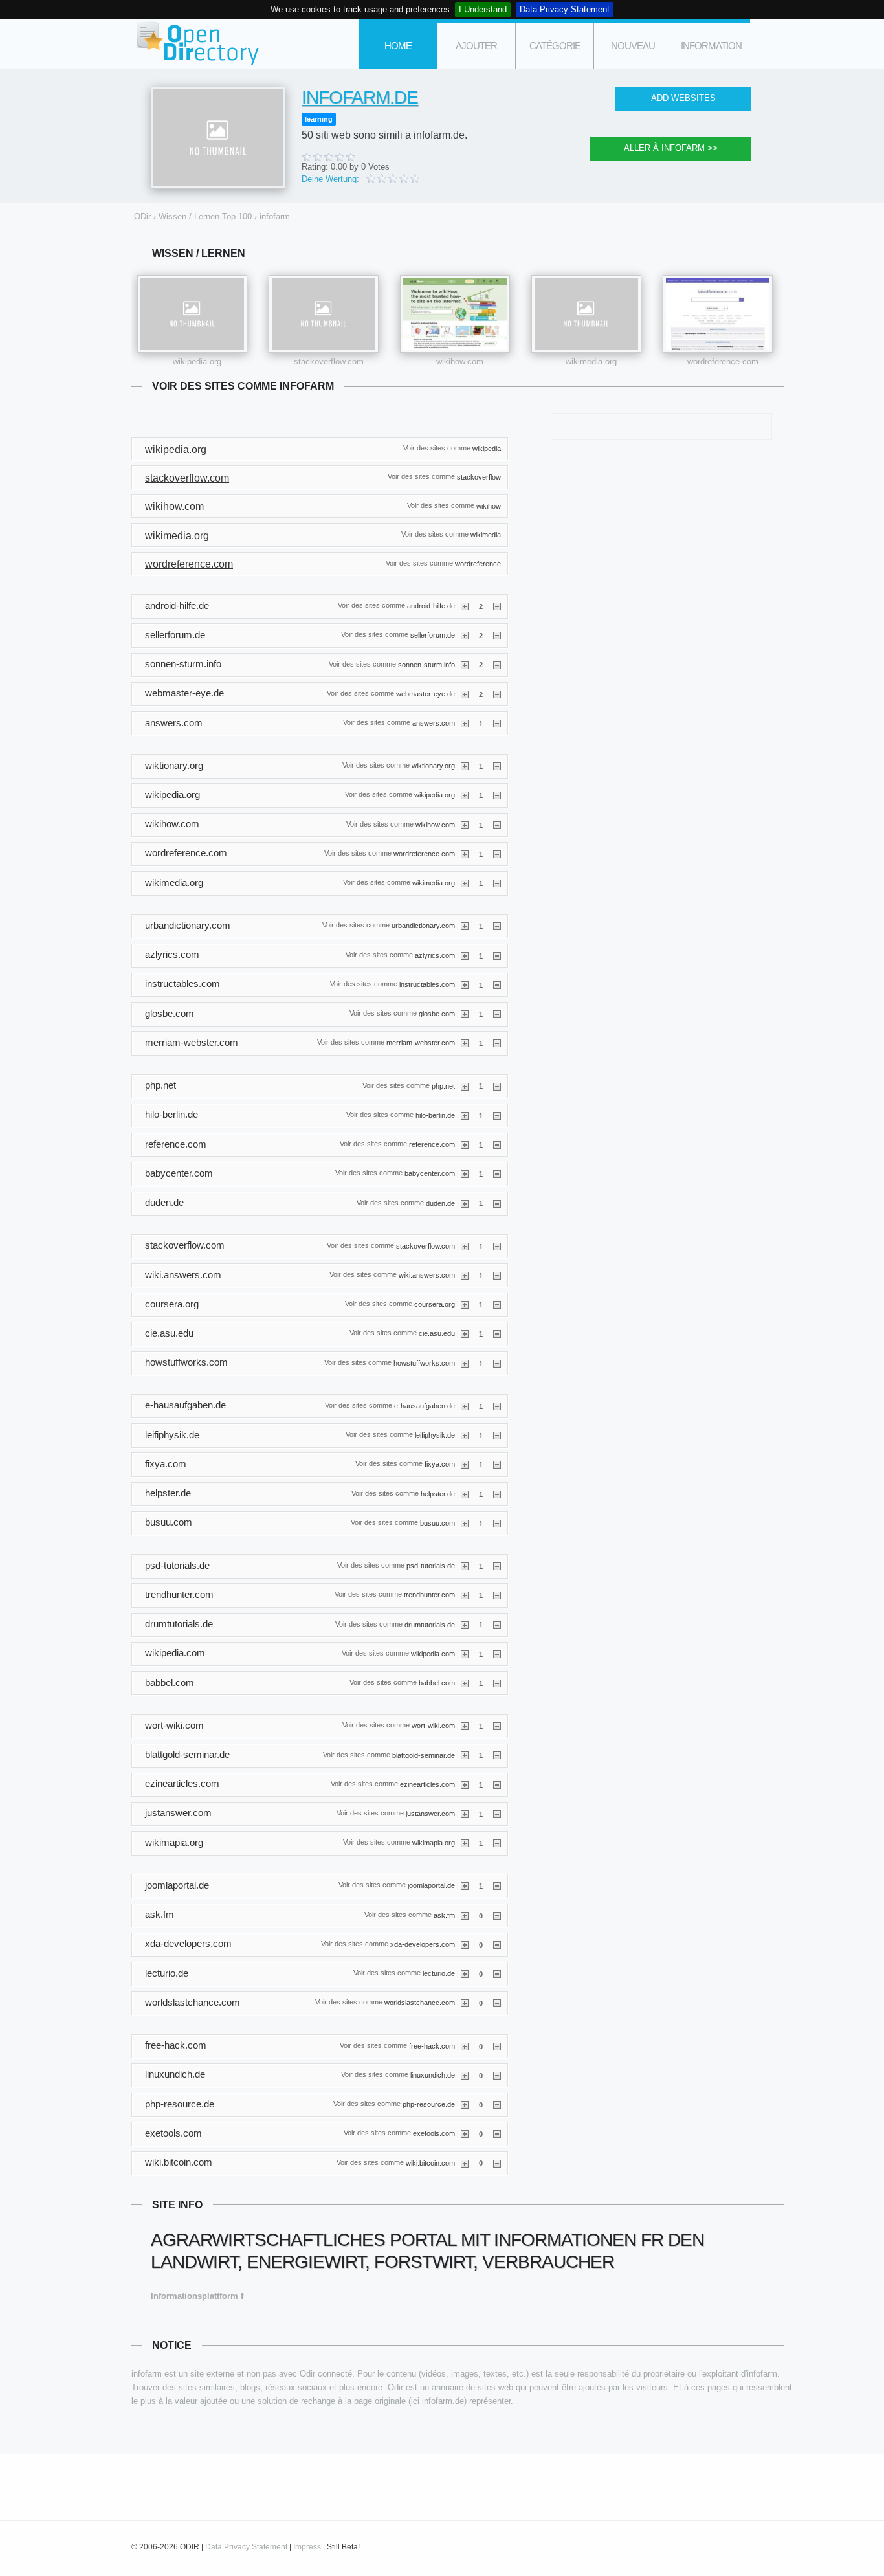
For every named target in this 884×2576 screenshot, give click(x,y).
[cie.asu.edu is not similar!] (497, 1333)
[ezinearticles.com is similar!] (465, 1784)
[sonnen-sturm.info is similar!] (465, 664)
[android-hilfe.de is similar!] (465, 606)
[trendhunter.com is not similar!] (497, 1595)
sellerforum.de (433, 635)
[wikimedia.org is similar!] (465, 883)
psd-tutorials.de (431, 1566)
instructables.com (427, 984)
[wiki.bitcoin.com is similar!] (465, 2162)
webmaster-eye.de (425, 693)
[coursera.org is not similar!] (497, 1304)
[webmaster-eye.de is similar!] (465, 694)
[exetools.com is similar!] (465, 2133)
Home (398, 46)
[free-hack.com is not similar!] (497, 2046)
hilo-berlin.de (435, 1115)
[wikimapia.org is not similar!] (497, 1843)
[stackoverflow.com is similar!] (465, 1246)
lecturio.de (439, 1973)
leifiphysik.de (435, 1435)
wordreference (478, 563)
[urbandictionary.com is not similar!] (497, 926)
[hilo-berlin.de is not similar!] (497, 1115)
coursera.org (435, 1304)
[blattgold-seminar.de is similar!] (465, 1755)
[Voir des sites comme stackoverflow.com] (324, 314)
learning (319, 119)
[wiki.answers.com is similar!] (465, 1275)
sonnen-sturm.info (426, 664)
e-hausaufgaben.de (425, 1406)
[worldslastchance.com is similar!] (465, 2003)
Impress (307, 2547)
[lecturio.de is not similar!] (497, 1973)
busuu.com (437, 1522)
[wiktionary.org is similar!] (465, 766)
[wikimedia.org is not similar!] (497, 883)
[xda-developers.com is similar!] (465, 1944)
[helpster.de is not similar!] (497, 1494)
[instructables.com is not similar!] (497, 984)
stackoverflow (479, 477)
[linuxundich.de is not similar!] (497, 2075)
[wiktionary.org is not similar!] (497, 766)
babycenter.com (430, 1173)
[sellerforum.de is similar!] (465, 635)
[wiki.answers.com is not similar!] (497, 1275)
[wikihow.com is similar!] (465, 825)
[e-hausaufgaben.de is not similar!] (497, 1406)
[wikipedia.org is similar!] (465, 795)
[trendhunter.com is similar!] (465, 1595)
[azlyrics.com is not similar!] (497, 955)
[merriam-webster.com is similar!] (465, 1043)
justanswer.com (430, 1814)
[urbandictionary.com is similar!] (465, 926)
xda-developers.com (423, 1944)
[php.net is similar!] (465, 1085)
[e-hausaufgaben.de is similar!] (465, 1406)
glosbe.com (437, 1014)
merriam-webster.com (421, 1043)
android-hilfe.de (431, 606)
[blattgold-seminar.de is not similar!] (497, 1755)
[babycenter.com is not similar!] (497, 1173)
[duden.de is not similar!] (497, 1203)
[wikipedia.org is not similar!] (497, 795)
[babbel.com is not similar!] (497, 1683)
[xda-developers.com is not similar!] (497, 1944)
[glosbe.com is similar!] (465, 1014)
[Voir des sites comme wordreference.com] (718, 314)
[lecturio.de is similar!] (465, 1973)
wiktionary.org (433, 766)
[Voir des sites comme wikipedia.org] (192, 314)
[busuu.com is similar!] (465, 1523)
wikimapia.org (434, 1843)
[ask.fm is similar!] (465, 1915)
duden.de (440, 1203)
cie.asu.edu (437, 1333)
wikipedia (487, 448)
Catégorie (555, 46)
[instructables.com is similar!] (465, 984)
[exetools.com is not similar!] (497, 2133)
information (711, 46)
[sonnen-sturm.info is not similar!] (497, 664)
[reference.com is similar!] (465, 1144)
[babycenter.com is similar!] (465, 1173)
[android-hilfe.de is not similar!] (497, 606)
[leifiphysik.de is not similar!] (497, 1435)
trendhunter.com (429, 1595)
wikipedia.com (433, 1653)
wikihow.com (460, 361)
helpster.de (438, 1493)
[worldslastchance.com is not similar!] (497, 2003)
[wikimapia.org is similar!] (465, 1843)
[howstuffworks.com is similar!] (465, 1363)
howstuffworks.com (424, 1362)
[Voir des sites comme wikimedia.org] (586, 314)
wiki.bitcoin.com (430, 2162)
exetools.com (434, 2133)
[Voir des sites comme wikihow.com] (455, 314)
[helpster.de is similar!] (465, 1494)
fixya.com (440, 1464)
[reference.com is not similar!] (497, 1144)
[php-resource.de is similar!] (465, 2104)
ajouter (476, 46)
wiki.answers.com (427, 1275)
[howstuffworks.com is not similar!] (497, 1363)
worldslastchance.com (420, 2003)
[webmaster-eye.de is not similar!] (497, 694)
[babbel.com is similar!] (465, 1683)
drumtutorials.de (430, 1624)
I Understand (483, 9)
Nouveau (633, 46)
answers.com (434, 723)
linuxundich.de (433, 2074)
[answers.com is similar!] (465, 723)
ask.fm (444, 1915)
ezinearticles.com (427, 1784)
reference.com (432, 1144)
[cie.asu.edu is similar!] (465, 1333)
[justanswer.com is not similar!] (497, 1814)
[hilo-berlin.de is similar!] (465, 1115)
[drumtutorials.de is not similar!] (497, 1624)
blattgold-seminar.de (424, 1755)
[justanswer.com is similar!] (465, 1814)
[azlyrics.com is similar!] (465, 955)
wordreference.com (723, 361)
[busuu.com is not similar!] (497, 1523)
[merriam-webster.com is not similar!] (497, 1043)
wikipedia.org (197, 361)
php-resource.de (429, 2104)
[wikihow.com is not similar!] (497, 825)
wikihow (489, 505)
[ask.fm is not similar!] (497, 1915)
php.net (443, 1085)
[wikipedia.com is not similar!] (497, 1654)
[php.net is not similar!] (497, 1085)
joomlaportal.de (431, 1885)
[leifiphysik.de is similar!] (465, 1435)
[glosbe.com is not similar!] (497, 1014)
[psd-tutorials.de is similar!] (465, 1566)
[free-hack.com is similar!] (465, 2046)
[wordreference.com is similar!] (465, 854)
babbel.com (437, 1683)
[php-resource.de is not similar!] (497, 2104)
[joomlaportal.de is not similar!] (497, 1885)
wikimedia (486, 535)
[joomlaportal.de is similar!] (465, 1885)
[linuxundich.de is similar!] (465, 2075)
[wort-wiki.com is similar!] (465, 1726)
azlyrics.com (435, 955)
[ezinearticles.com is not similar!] (497, 1784)
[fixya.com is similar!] (465, 1464)
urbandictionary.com (423, 926)
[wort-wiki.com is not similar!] (497, 1726)
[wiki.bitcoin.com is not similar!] (497, 2162)
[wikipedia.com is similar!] (465, 1654)
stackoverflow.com (329, 361)
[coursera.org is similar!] (465, 1304)
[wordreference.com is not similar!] (497, 854)
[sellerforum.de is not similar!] (497, 635)
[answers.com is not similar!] (497, 723)
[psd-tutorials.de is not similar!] (497, 1566)
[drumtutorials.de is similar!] (465, 1624)
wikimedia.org (591, 361)
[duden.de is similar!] (465, 1203)
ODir (196, 44)
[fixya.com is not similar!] (497, 1464)
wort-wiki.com (433, 1726)
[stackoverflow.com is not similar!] (497, 1246)
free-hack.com (432, 2045)
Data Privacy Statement (565, 9)
